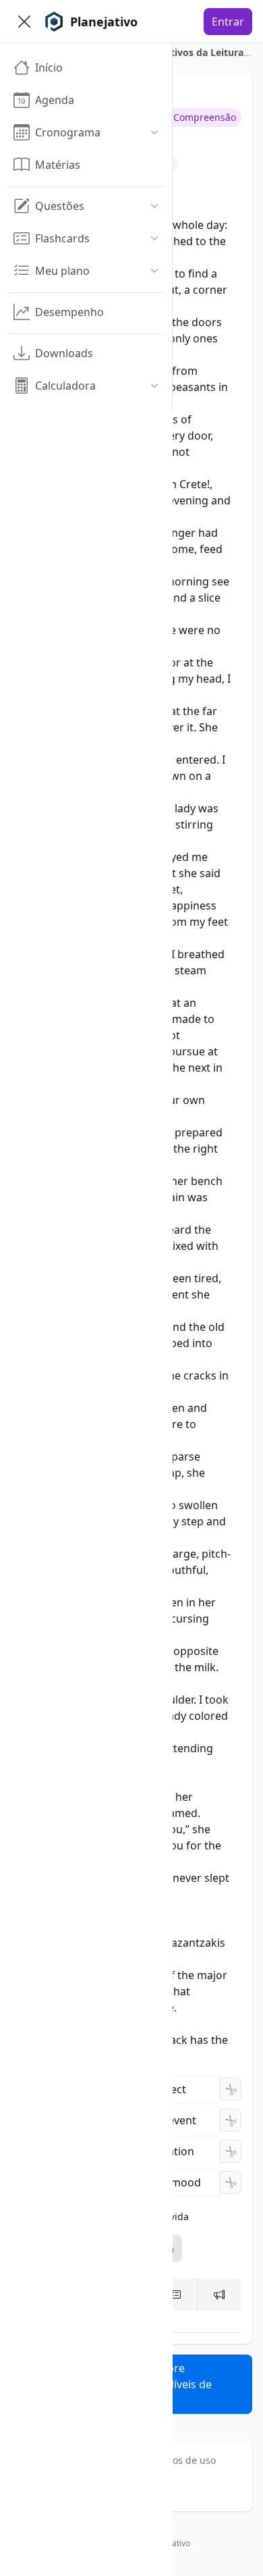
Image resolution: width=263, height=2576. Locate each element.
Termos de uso (183, 2460)
